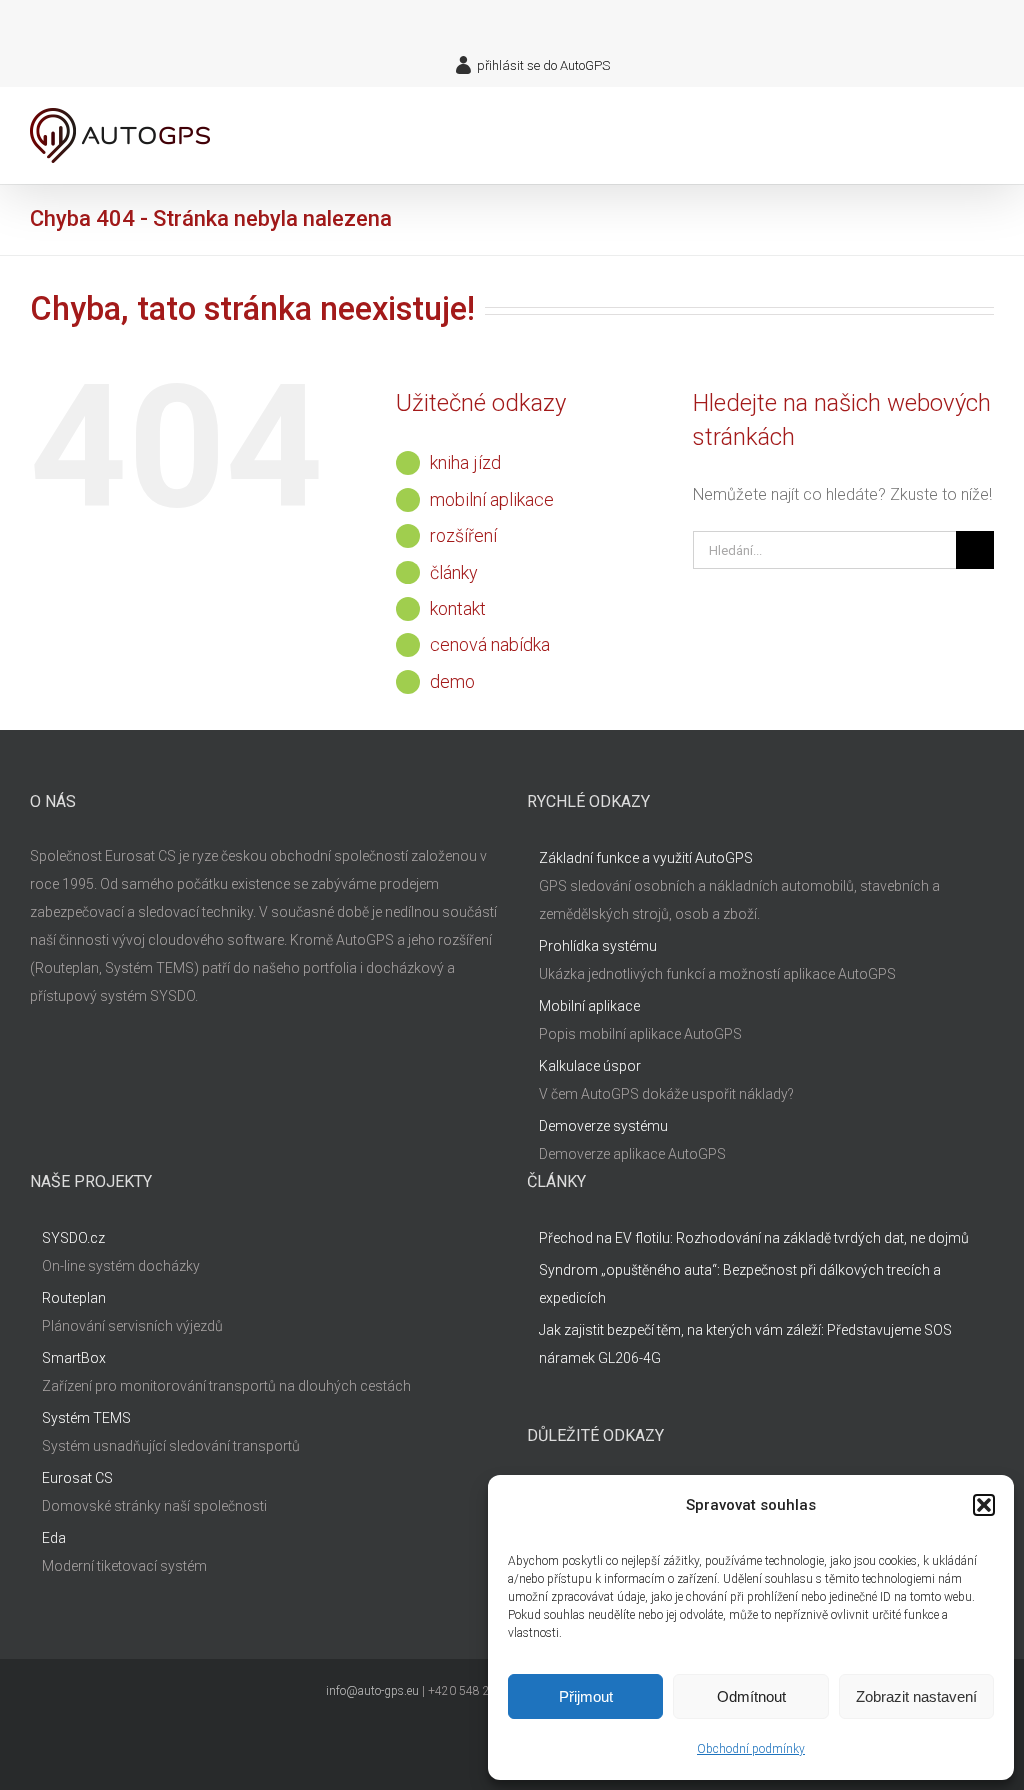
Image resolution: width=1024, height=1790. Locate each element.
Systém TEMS (86, 1418)
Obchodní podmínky (751, 1749)
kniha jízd (465, 462)
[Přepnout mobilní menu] (986, 123)
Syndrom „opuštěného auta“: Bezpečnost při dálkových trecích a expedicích (740, 1284)
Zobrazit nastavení (916, 1696)
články (454, 572)
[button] (984, 1505)
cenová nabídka (490, 644)
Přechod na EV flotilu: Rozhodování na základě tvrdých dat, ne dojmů (754, 1238)
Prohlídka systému (598, 946)
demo (452, 681)
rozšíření (463, 535)
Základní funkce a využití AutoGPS (646, 858)
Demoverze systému (603, 1126)
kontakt (458, 608)
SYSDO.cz (73, 1238)
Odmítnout (751, 1696)
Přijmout (586, 1696)
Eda (54, 1538)
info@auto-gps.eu (372, 1691)
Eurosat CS (77, 1478)
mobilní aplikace (492, 499)
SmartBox (74, 1358)
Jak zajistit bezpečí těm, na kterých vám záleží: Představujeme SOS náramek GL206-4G (745, 1344)
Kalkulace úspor (590, 1066)
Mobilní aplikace (589, 1006)
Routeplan (74, 1298)
